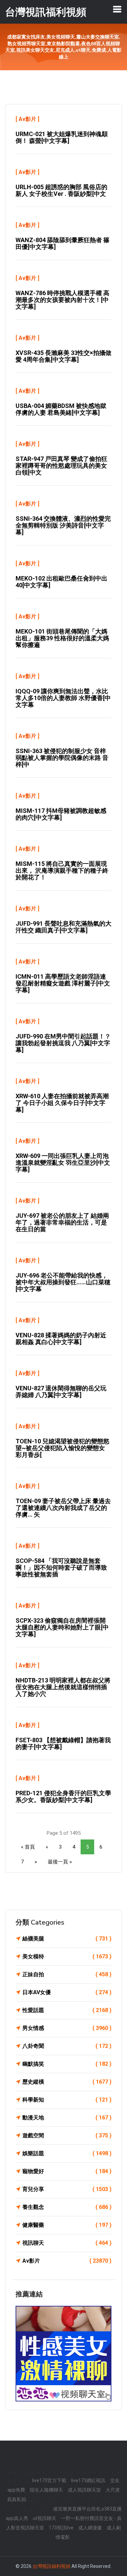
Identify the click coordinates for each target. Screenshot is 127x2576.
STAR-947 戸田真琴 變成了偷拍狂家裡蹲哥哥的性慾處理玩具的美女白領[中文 (61, 466)
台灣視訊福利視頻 (51, 2566)
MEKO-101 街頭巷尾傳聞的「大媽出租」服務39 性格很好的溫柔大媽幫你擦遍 (62, 638)
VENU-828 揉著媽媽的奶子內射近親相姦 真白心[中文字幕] (61, 1338)
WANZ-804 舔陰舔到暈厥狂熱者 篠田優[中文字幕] (62, 243)
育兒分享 (67, 2189)
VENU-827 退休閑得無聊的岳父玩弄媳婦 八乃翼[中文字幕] (61, 1392)
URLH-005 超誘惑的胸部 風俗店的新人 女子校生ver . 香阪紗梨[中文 (61, 190)
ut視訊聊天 (45, 2518)
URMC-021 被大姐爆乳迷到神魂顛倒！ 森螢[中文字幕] (62, 137)
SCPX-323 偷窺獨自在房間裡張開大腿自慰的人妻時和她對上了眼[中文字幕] (62, 1627)
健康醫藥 (67, 2225)
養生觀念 (67, 2207)
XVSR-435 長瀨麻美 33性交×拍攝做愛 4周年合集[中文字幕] (63, 356)
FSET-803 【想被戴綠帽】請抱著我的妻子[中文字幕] (63, 1743)
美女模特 (67, 1956)
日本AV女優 (67, 1992)
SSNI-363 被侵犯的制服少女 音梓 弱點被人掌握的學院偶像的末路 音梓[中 (62, 758)
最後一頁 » (60, 1862)
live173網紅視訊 (88, 2480)
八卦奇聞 (67, 2046)
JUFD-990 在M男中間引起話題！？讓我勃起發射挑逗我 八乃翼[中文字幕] (63, 1043)
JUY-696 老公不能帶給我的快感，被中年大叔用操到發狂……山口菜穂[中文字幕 (63, 1282)
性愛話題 (67, 2010)
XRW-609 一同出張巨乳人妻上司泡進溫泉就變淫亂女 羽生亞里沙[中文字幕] (63, 1163)
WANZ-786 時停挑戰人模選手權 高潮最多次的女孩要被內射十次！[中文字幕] (62, 300)
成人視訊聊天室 (84, 2490)
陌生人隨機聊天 (46, 2490)
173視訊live (61, 2528)
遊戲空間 (67, 2135)
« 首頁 (28, 1847)
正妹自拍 (67, 1974)
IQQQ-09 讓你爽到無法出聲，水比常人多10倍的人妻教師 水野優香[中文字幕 (63, 698)
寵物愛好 (67, 2171)
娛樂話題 (67, 2153)
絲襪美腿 (67, 1939)
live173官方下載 (49, 2480)
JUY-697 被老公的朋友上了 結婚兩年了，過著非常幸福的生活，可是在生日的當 (62, 1222)
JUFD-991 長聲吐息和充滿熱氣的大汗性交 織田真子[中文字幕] (63, 927)
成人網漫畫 (90, 2528)
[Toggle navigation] (117, 9)
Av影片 (27, 119)
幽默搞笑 (67, 2064)
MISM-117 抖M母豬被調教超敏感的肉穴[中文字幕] (61, 814)
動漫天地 (67, 2118)
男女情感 (67, 2028)
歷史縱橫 (67, 2082)
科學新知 (67, 2100)
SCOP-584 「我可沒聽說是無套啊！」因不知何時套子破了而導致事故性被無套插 (61, 1567)
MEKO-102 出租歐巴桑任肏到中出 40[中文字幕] (61, 582)
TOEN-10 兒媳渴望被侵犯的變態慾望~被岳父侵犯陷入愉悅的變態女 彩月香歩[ (62, 1448)
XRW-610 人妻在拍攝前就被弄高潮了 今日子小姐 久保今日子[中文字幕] (62, 1103)
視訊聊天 (67, 2243)
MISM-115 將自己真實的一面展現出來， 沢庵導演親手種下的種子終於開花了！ (62, 870)
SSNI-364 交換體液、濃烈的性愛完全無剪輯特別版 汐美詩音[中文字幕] (63, 525)
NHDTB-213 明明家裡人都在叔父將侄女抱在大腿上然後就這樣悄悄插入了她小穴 (63, 1687)
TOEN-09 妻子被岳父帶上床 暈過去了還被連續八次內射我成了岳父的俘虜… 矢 (63, 1508)
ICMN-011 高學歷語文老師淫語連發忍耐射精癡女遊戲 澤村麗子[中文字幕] (63, 983)
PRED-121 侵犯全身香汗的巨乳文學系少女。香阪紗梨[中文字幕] (63, 1796)
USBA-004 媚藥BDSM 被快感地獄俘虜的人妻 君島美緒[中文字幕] (61, 409)
